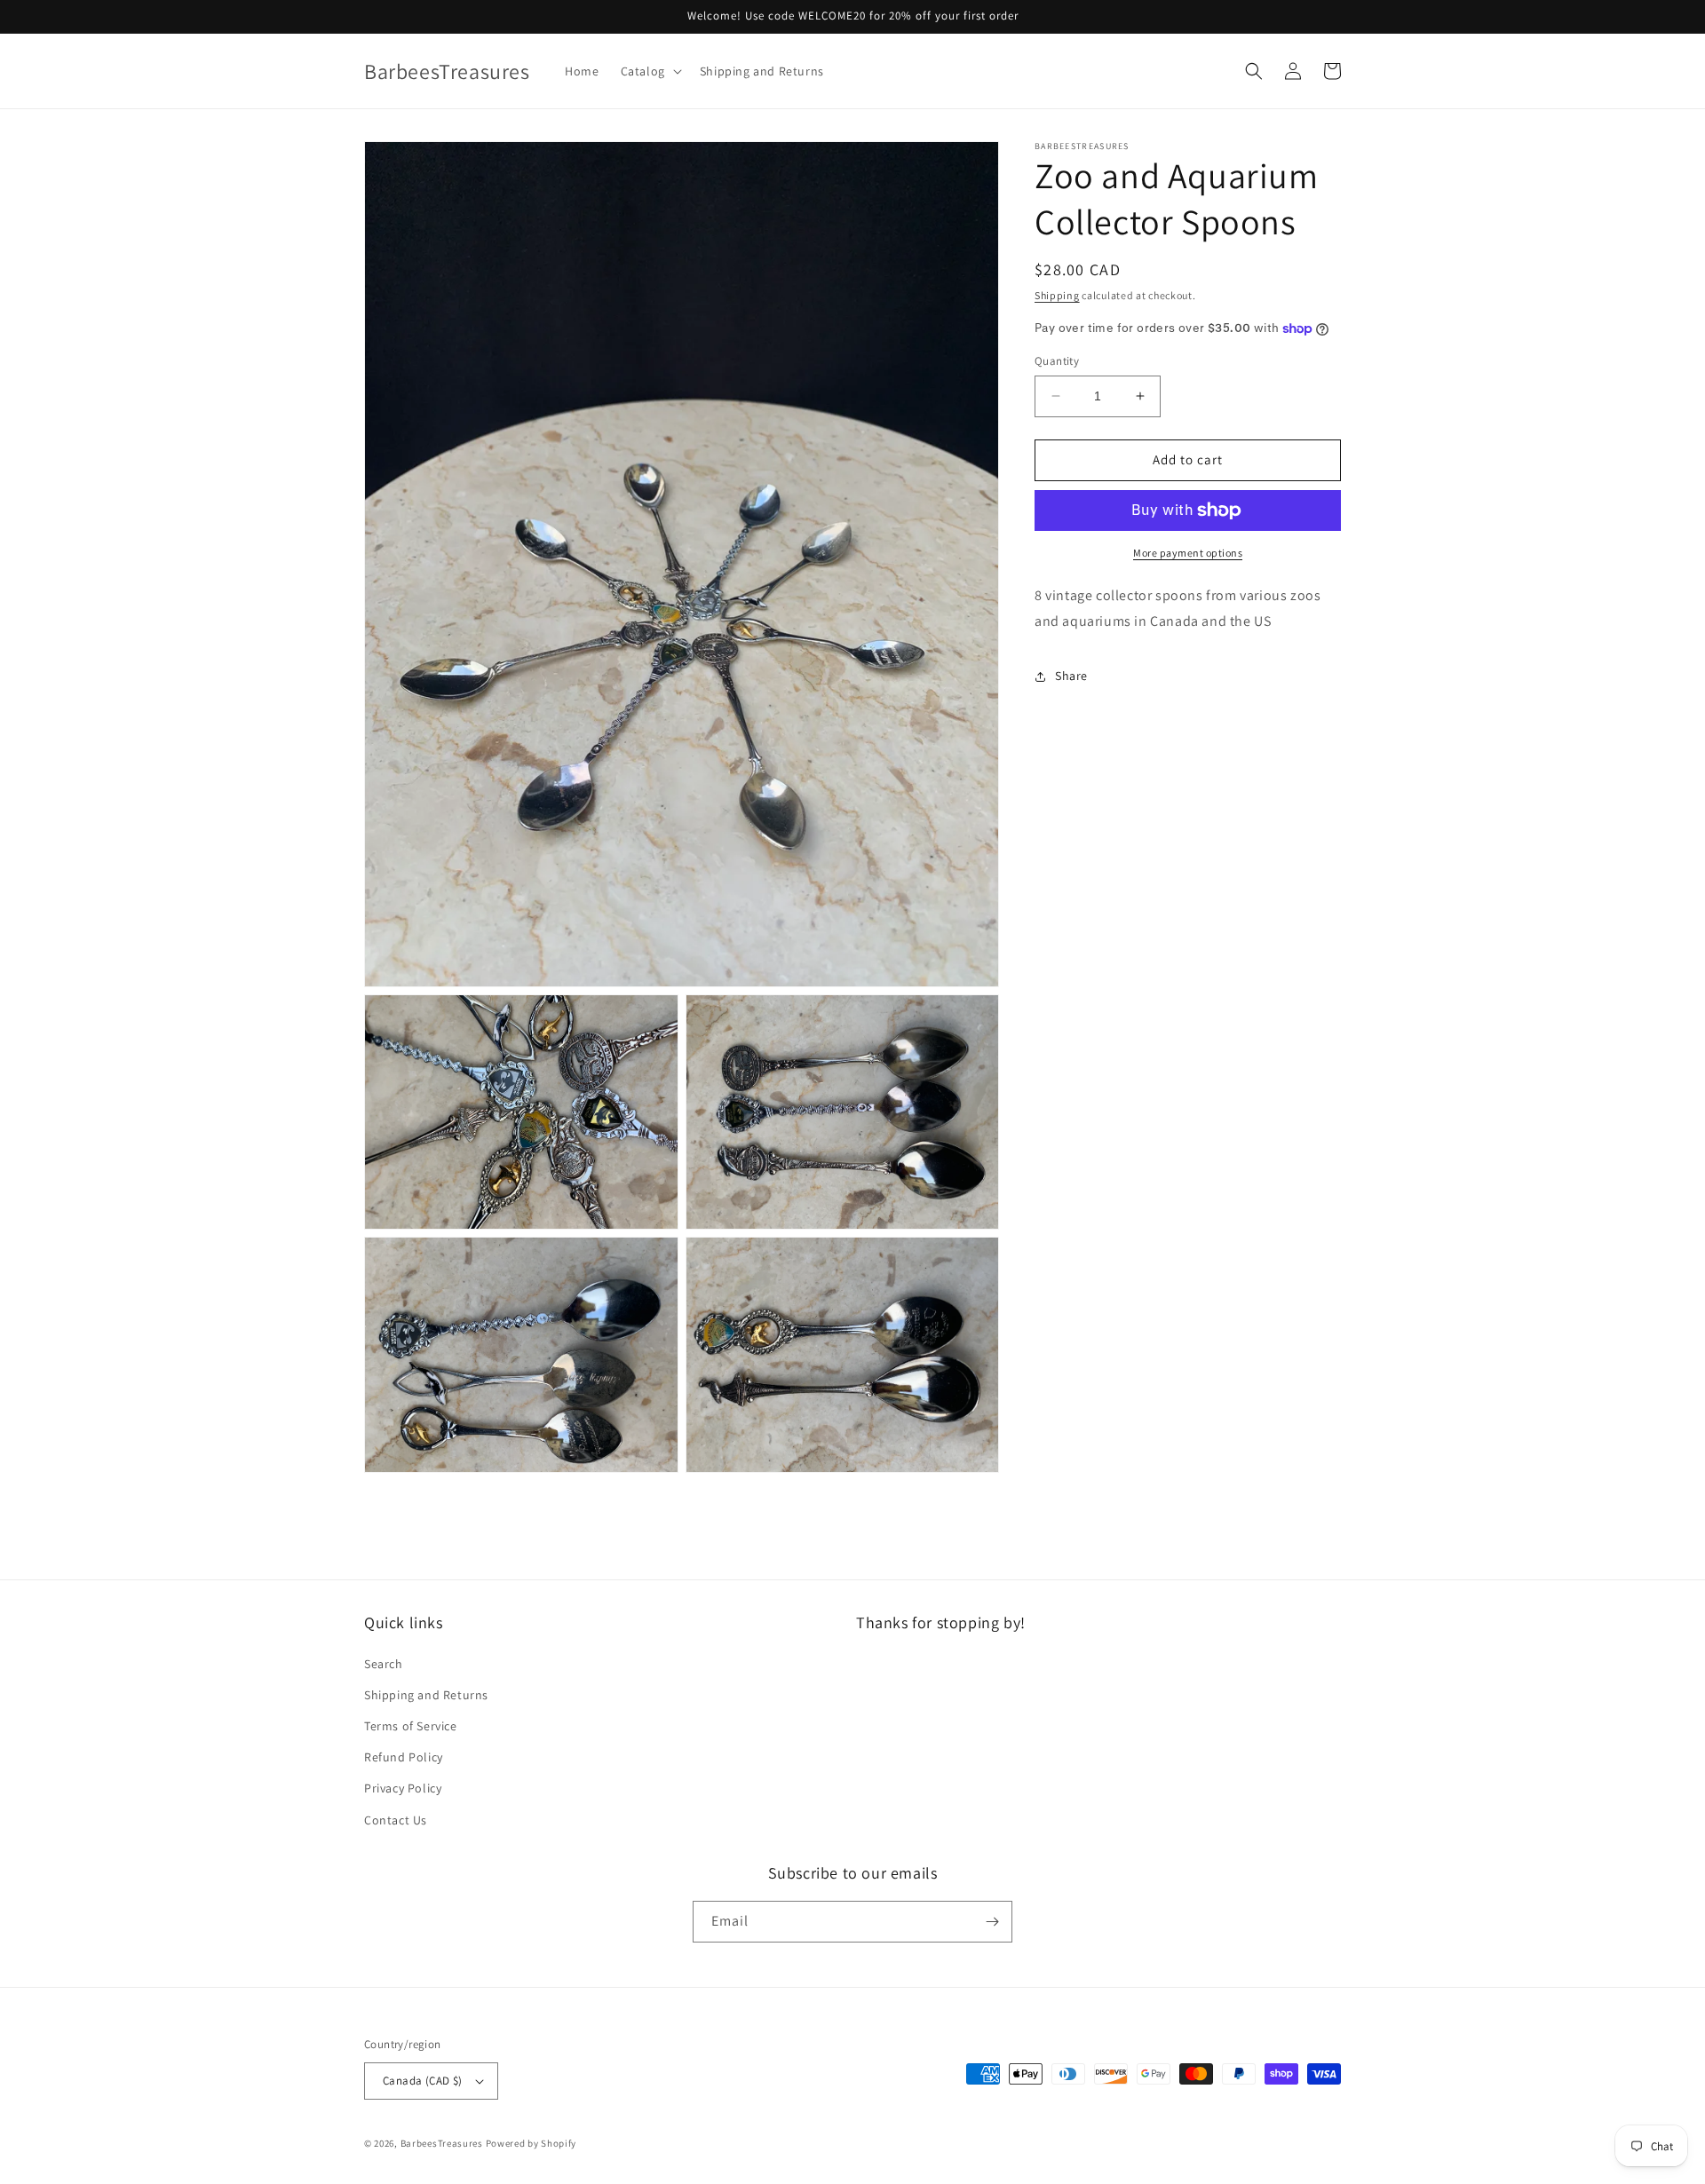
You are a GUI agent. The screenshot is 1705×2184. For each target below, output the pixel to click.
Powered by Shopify (531, 2143)
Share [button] (1071, 676)
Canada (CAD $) (423, 2081)
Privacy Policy (403, 1788)
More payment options (1188, 553)
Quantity (1057, 361)
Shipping (1057, 295)
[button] (650, 71)
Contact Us (396, 1820)
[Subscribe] (992, 1922)
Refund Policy (404, 1757)
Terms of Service (411, 1726)
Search (384, 1664)
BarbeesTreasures (442, 2143)
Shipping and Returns (426, 1695)
